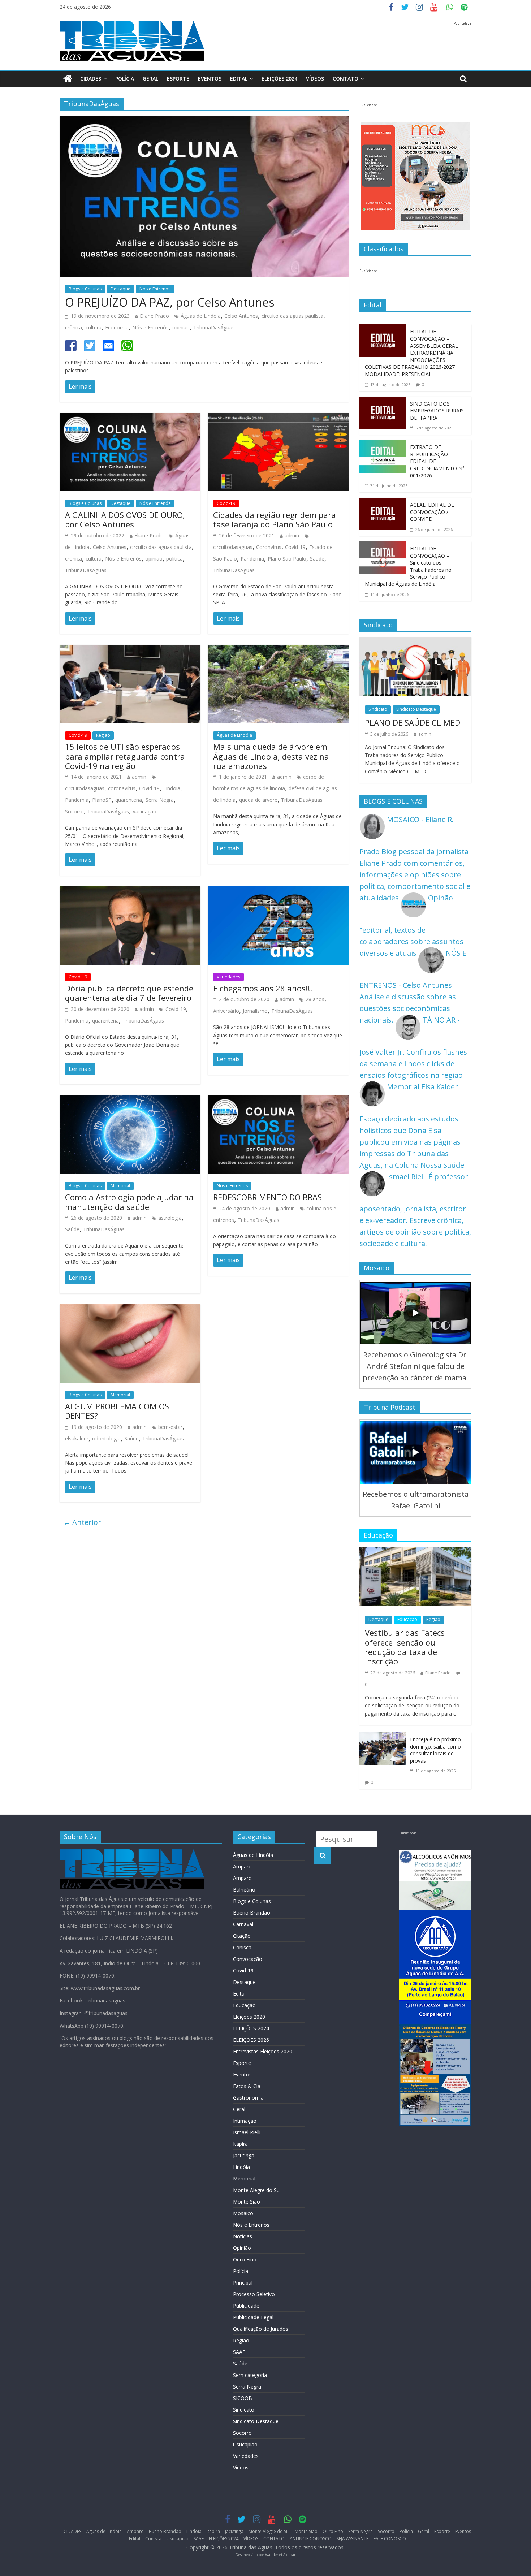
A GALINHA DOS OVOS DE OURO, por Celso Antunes (125, 519)
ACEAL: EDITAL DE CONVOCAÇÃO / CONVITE (432, 512)
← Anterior (82, 1522)
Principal (243, 2283)
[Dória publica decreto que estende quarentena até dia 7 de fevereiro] (130, 892)
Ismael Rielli (247, 2132)
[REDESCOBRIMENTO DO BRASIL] (278, 1101)
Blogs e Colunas (85, 289)
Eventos (210, 79)
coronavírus (122, 788)
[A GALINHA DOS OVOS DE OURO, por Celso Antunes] (130, 418)
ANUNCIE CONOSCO (311, 2539)
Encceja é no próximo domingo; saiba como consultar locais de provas (435, 1750)
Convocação (248, 1959)
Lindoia (172, 788)
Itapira (240, 2144)
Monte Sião (247, 2202)
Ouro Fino (245, 2259)
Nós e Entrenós (155, 289)
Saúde (317, 559)
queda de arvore (258, 800)
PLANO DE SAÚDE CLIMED (413, 722)
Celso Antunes (241, 316)
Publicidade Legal (253, 2317)
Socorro (74, 811)
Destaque (120, 289)
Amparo (242, 1866)
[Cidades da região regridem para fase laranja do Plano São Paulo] (278, 418)
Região (103, 735)
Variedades (228, 977)
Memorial (120, 1186)
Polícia (125, 79)
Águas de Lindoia (201, 316)
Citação (242, 1936)
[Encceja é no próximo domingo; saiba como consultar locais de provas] (383, 1738)
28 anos (315, 999)
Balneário (244, 1890)
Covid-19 (226, 503)
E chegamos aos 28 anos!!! (263, 988)
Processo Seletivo (254, 2294)
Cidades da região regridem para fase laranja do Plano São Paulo (275, 519)
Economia (117, 327)
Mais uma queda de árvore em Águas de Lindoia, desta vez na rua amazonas (271, 756)
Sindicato (378, 709)
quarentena (129, 800)
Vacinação (144, 811)
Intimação (245, 2121)
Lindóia (241, 2167)
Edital (239, 79)
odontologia (106, 1438)
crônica (74, 327)
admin (292, 535)
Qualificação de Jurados (261, 2329)
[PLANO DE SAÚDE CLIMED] (415, 643)
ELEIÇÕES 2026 (251, 2040)
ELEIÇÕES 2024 (279, 79)
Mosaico (243, 2213)
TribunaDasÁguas (214, 327)
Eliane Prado (154, 316)
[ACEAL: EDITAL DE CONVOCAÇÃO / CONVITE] (383, 503)
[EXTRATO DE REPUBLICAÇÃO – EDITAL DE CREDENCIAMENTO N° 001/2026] (383, 446)
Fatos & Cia (247, 2086)
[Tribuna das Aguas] (68, 79)
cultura (94, 327)
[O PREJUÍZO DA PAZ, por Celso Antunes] (204, 122)
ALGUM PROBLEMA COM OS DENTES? (117, 1411)
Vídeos (241, 2467)
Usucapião (245, 2444)
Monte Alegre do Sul (257, 2190)
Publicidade (246, 2306)
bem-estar (170, 1427)
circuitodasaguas (233, 547)
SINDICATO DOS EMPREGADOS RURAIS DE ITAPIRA (437, 411)
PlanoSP (102, 800)
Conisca (242, 1947)
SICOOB (243, 2398)
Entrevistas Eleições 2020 (263, 2051)
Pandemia (252, 559)
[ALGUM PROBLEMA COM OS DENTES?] (130, 1310)
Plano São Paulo (287, 559)
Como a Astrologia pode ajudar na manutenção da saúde (129, 1202)
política (174, 559)
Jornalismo (255, 1011)
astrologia (170, 1218)
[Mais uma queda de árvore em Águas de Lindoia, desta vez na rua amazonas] (278, 650)
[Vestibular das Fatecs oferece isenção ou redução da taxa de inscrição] (415, 1553)
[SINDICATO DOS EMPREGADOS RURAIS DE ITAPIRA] (383, 402)
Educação (407, 1619)
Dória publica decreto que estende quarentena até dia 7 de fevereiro (129, 993)
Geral (150, 79)
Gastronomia (248, 2098)
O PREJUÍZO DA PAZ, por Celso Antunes (170, 302)
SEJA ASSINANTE (353, 2539)
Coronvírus (269, 547)
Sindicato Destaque (416, 709)
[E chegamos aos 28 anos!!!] (278, 892)
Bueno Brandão (252, 1913)
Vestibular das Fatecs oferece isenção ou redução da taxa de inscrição (405, 1647)
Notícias (243, 2236)
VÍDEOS (315, 79)
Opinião (242, 2248)
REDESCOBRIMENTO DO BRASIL (271, 1197)
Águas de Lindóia (234, 735)
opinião (181, 327)
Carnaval (243, 1924)
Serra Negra (160, 800)
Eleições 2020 (249, 2017)
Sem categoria (250, 2375)
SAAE (239, 2352)
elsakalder (77, 1438)
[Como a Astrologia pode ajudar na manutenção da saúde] (130, 1101)
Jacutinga (244, 2155)
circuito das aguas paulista (292, 316)
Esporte (178, 79)
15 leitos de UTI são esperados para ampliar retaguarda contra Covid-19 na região (125, 756)
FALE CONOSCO (390, 2539)
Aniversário (226, 1011)
